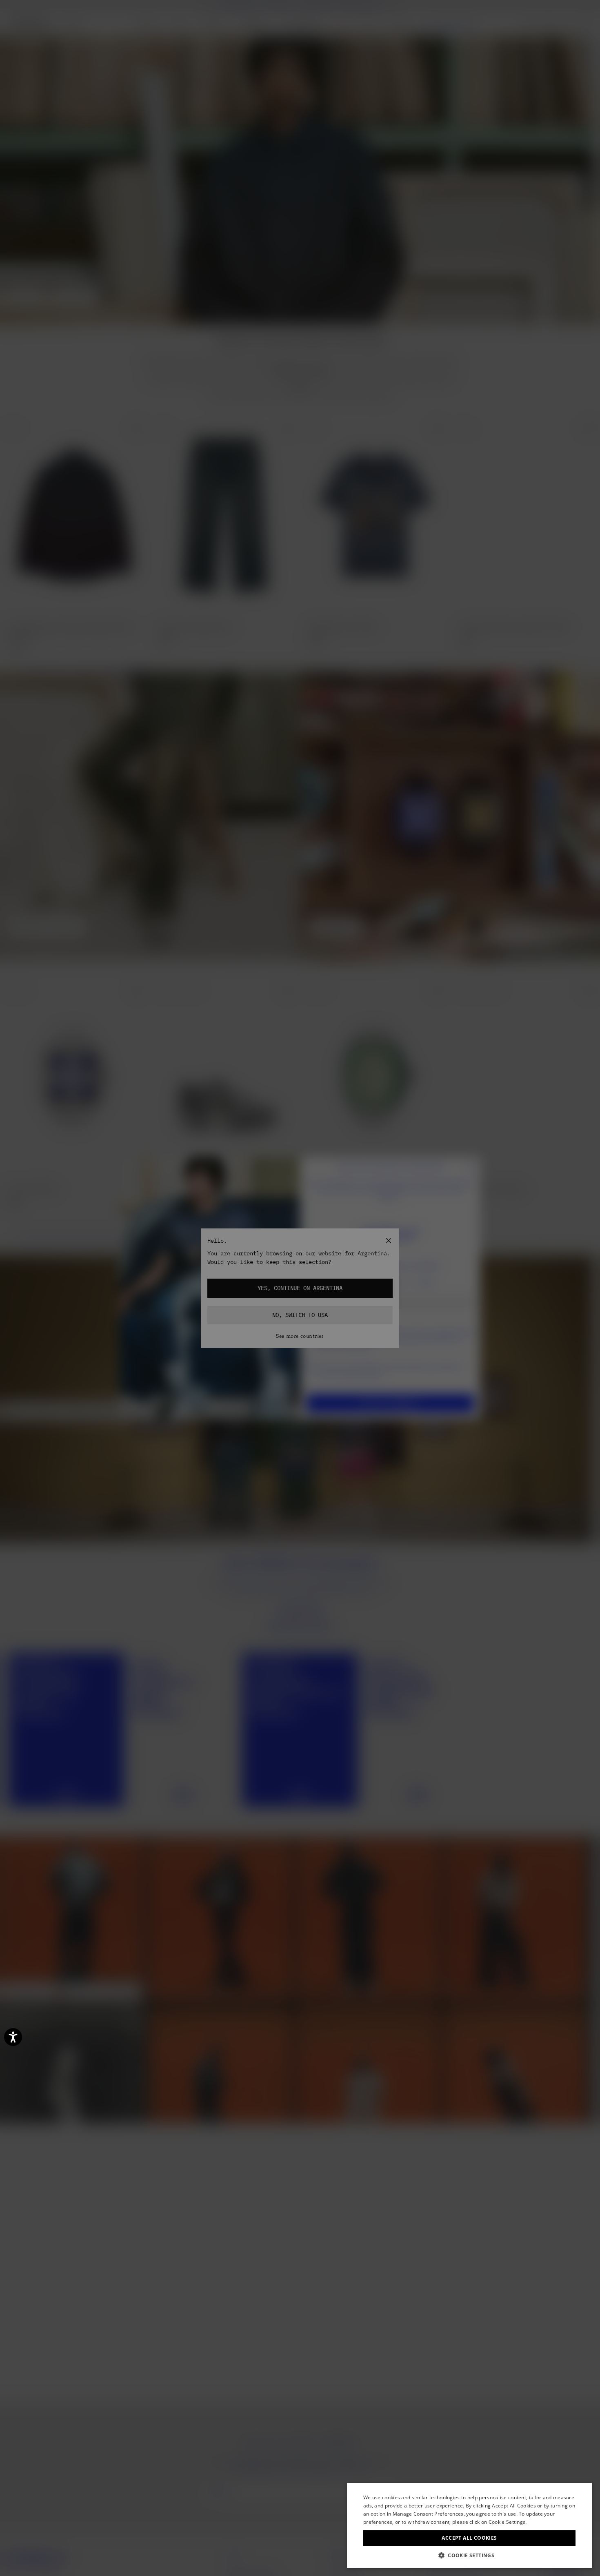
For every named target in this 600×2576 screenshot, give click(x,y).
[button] (469, 2555)
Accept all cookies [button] (469, 2538)
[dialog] (469, 2525)
